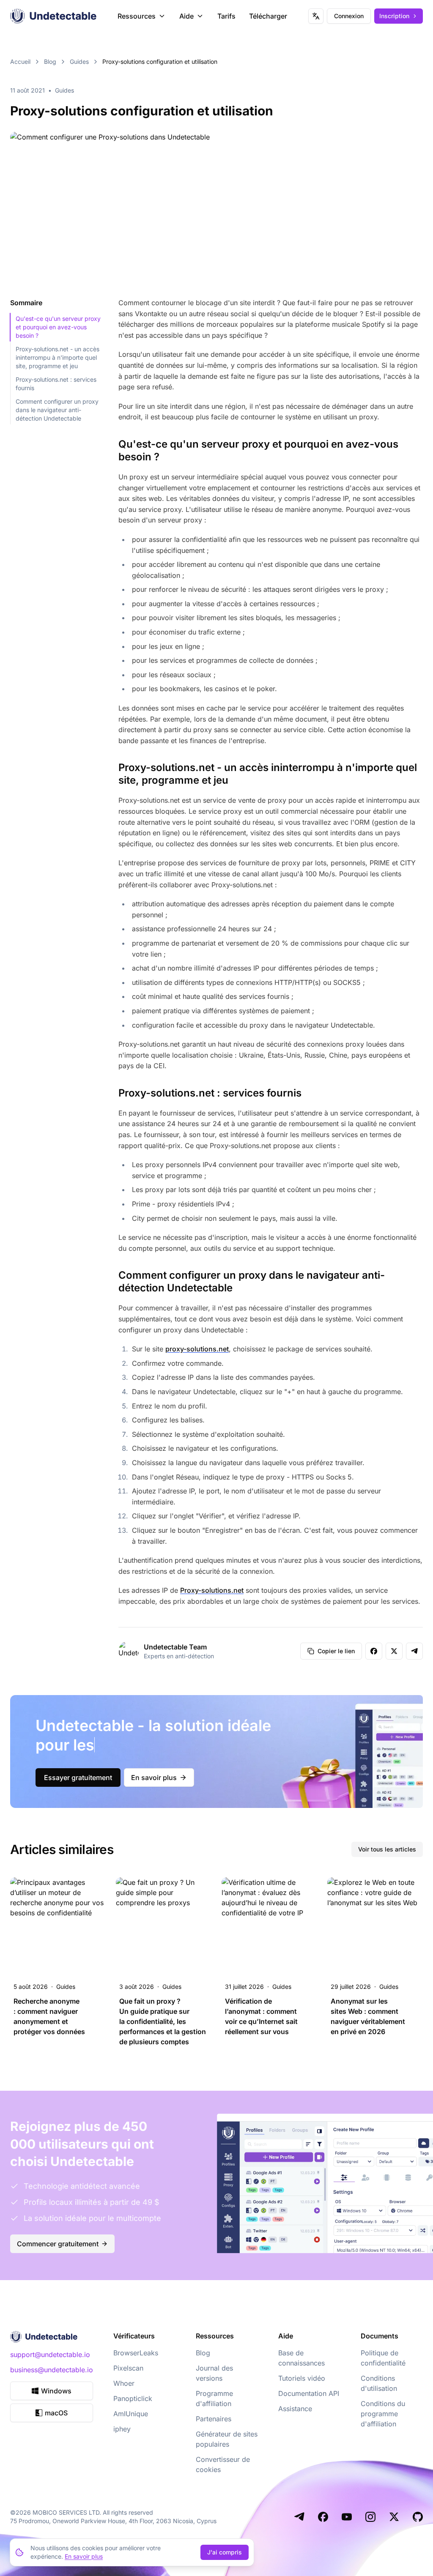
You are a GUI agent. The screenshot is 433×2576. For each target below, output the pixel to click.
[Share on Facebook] (374, 1651)
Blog (50, 62)
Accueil (20, 62)
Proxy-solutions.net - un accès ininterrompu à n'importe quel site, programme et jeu (58, 357)
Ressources (137, 16)
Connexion (349, 16)
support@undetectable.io (50, 2354)
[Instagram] (370, 2517)
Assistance (295, 2409)
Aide (186, 16)
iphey (122, 2429)
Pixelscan (128, 2368)
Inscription (394, 16)
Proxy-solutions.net (212, 1590)
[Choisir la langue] (316, 16)
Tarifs (226, 16)
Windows (56, 2391)
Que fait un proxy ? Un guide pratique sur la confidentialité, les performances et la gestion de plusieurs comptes (163, 2021)
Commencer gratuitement (58, 2244)
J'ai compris (225, 2552)
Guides (79, 62)
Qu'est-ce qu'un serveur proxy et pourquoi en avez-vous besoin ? (58, 327)
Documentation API (309, 2393)
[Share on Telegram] (414, 1651)
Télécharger (268, 16)
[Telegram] (299, 2517)
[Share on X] (394, 1651)
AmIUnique (131, 2414)
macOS (56, 2413)
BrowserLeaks (136, 2353)
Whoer (124, 2383)
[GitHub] (418, 2517)
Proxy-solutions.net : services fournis (56, 384)
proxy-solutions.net (197, 1349)
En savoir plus (154, 1777)
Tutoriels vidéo (302, 2378)
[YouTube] (347, 2517)
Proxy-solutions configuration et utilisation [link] (160, 62)
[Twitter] (394, 2517)
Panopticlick (133, 2398)
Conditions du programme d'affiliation (383, 2414)
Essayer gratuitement (78, 1777)
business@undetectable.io (52, 2370)
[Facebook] (323, 2517)
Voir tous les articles (387, 1849)
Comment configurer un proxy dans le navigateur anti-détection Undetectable (57, 410)
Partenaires (214, 2419)
